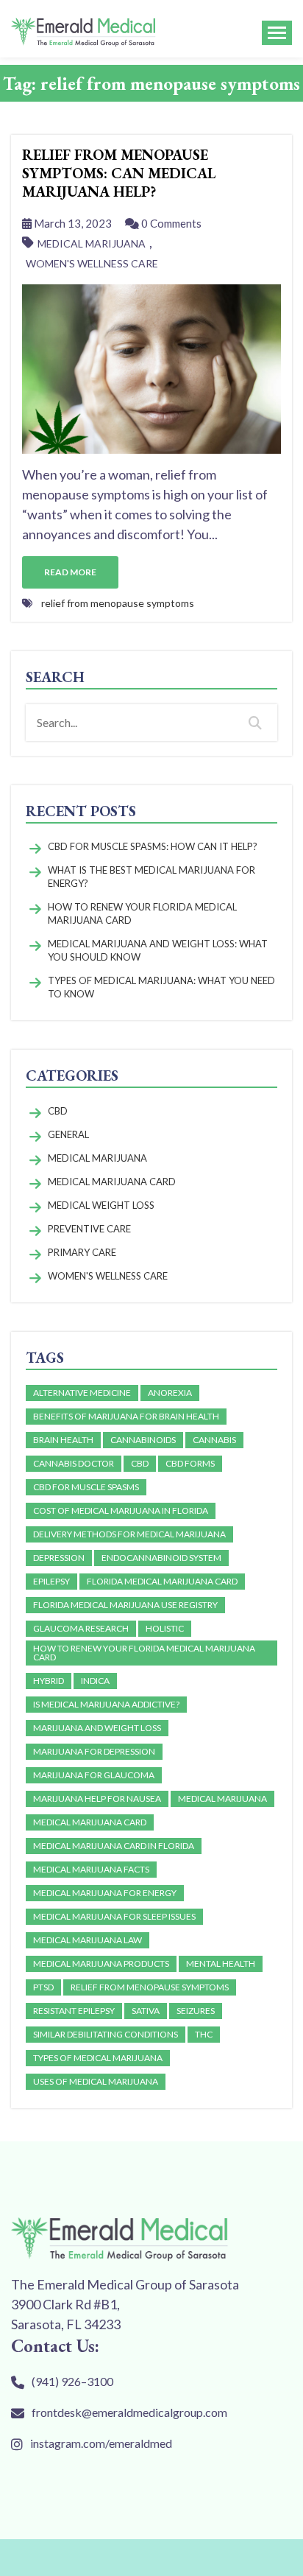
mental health (221, 1963)
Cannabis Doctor (74, 1463)
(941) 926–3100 (72, 2381)
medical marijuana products (101, 1963)
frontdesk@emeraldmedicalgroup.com (129, 2412)
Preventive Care (89, 1229)
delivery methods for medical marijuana (129, 1534)
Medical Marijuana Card (112, 1182)
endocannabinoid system (161, 1558)
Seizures (196, 2011)
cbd (140, 1463)
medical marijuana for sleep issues (114, 1916)
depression (59, 1558)
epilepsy (51, 1581)
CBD (58, 1111)
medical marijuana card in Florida (114, 1846)
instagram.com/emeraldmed (101, 2443)
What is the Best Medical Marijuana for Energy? (151, 877)
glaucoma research (81, 1628)
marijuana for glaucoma (94, 1775)
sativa (146, 2011)
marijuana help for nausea (97, 1798)
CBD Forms (190, 1463)
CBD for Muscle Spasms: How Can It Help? (153, 846)
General (68, 1134)
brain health (63, 1440)
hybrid (49, 1681)
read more (70, 572)
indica (95, 1681)
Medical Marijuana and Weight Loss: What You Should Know (158, 950)
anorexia (170, 1393)
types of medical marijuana (98, 2058)
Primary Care (82, 1252)
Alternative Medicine (82, 1393)
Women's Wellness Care (92, 263)
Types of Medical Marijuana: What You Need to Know (161, 987)
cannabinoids (143, 1440)
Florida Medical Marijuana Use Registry (125, 1605)
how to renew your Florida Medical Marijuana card (144, 1653)
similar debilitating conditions (106, 2034)
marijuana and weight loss (97, 1728)
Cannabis (214, 1440)
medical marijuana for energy (105, 1893)
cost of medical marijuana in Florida (121, 1510)
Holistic (165, 1628)
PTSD (43, 1987)
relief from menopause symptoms (118, 603)
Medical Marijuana (92, 243)
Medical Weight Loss (101, 1205)
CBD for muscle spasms (86, 1487)
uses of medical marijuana (96, 2081)
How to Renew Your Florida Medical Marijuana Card (142, 913)
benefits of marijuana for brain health (126, 1416)
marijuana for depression (94, 1751)
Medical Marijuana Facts (91, 1869)
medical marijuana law (88, 1940)
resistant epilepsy (74, 2011)
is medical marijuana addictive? (106, 1704)
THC (204, 2034)
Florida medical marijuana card (162, 1581)
